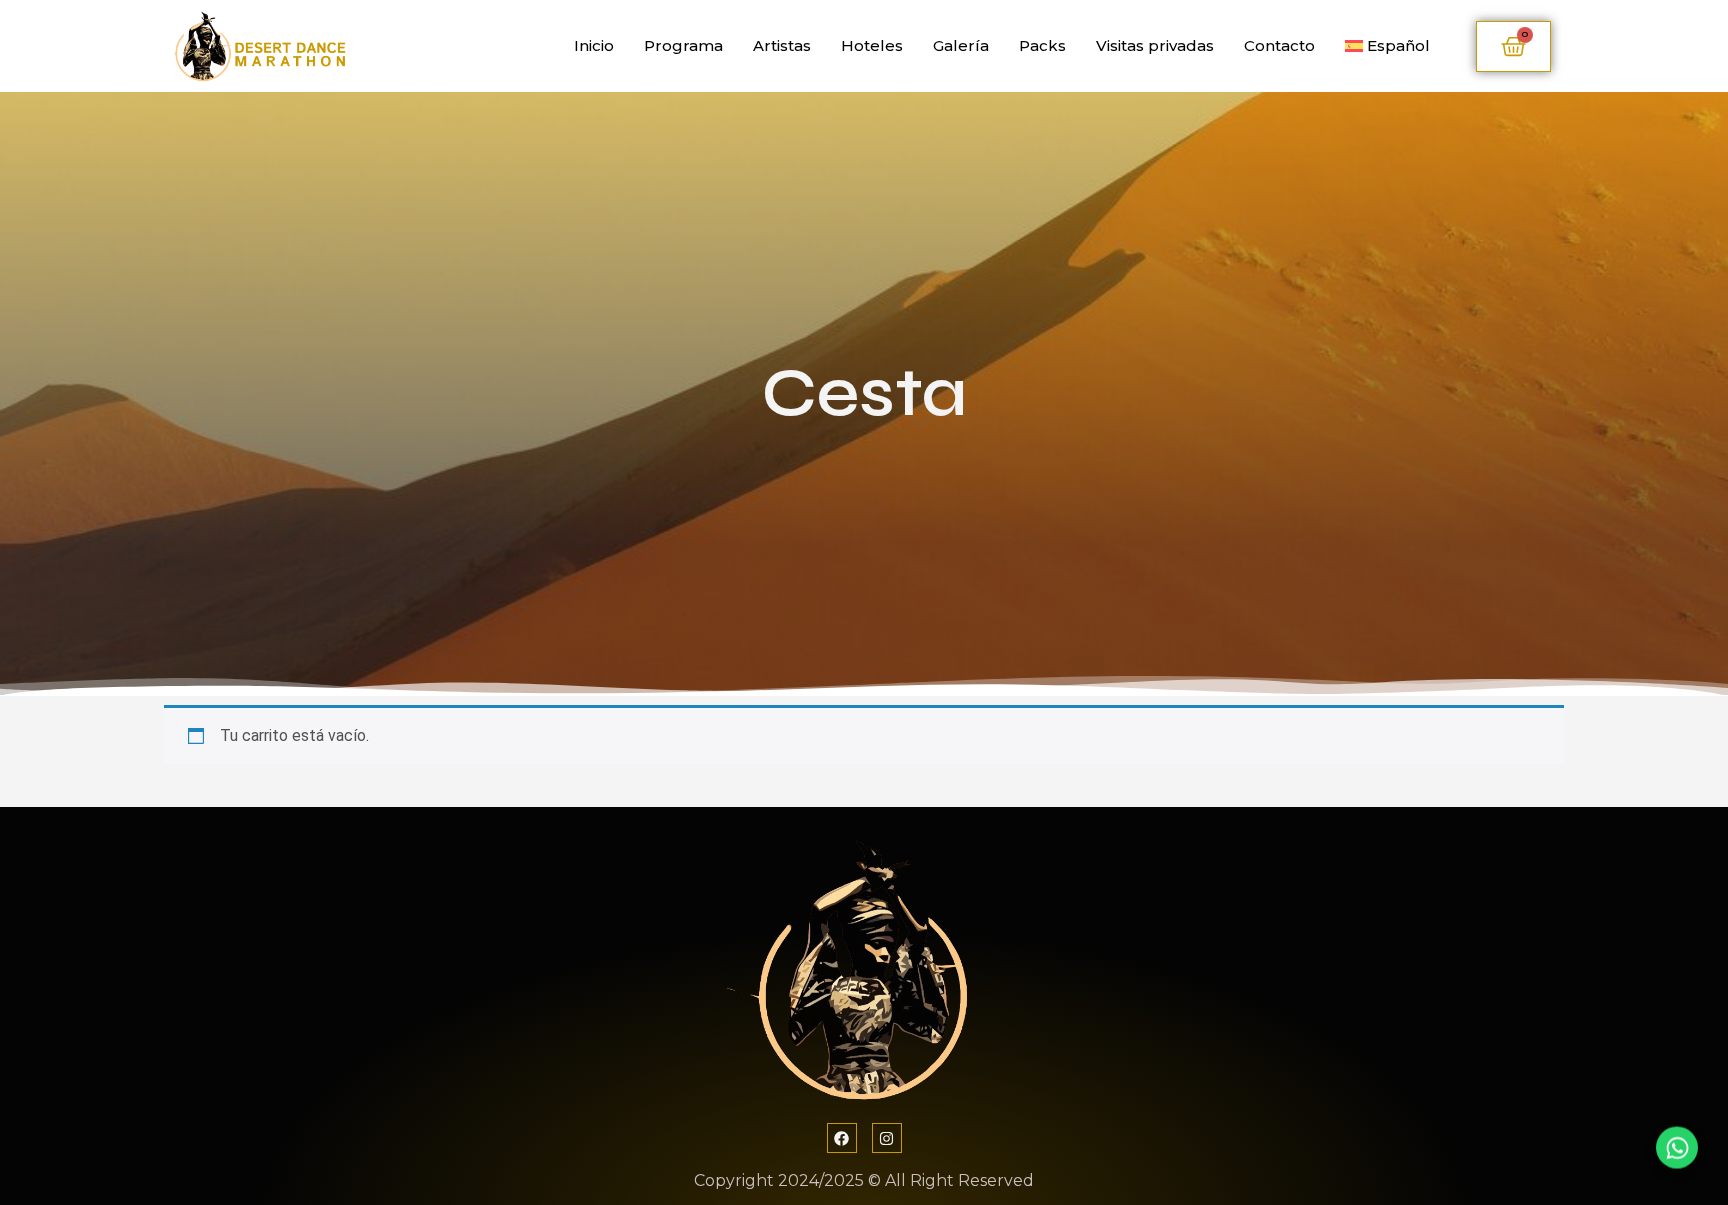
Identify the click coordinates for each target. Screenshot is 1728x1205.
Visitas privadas (1155, 45)
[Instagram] (887, 1138)
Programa (683, 45)
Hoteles (872, 45)
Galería (961, 45)
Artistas (782, 45)
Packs (1042, 45)
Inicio (594, 45)
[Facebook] (842, 1138)
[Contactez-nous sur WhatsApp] (1677, 1154)
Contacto (1279, 45)
